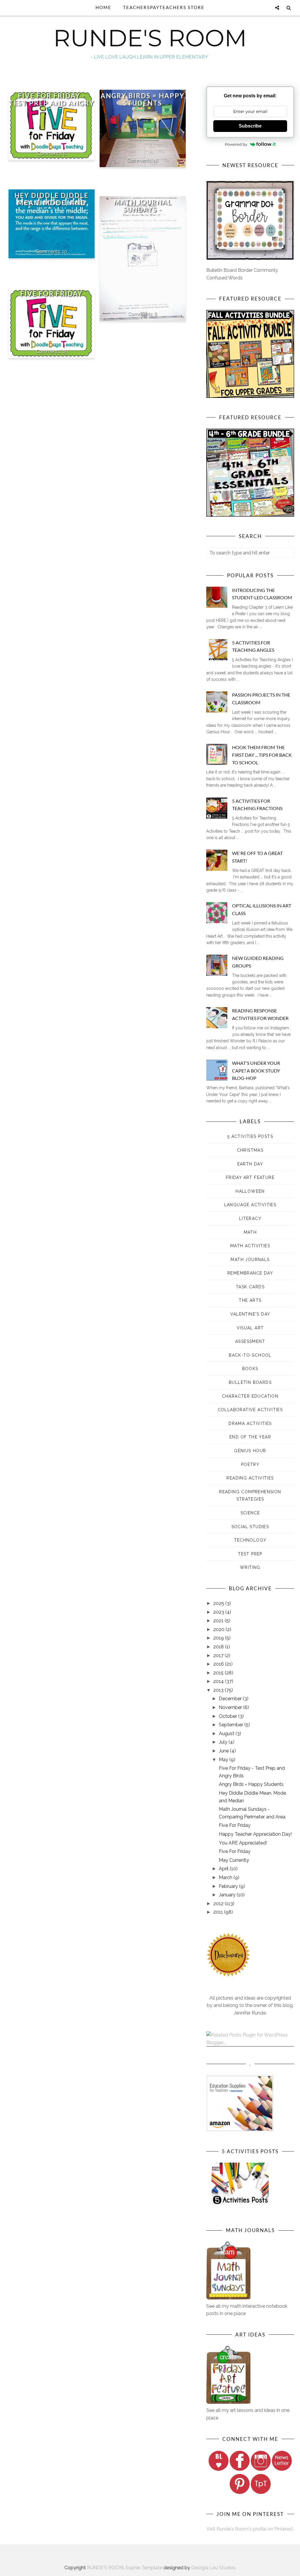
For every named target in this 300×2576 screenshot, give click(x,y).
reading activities (250, 1478)
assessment (250, 1341)
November (231, 1707)
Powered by (236, 144)
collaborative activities (250, 1410)
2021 (219, 1621)
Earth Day (250, 1164)
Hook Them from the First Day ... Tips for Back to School (262, 755)
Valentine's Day (250, 1314)
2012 (219, 1904)
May (224, 1760)
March (226, 1877)
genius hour (250, 1451)
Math (250, 1232)
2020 (219, 1629)
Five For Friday (51, 294)
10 (65, 251)
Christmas (250, 1150)
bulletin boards (250, 1382)
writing (250, 1567)
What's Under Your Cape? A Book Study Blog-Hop (256, 1070)
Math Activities (250, 1246)
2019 (219, 1638)
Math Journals (250, 1260)
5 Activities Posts (250, 1136)
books (250, 1369)
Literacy (250, 1219)
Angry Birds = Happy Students (143, 99)
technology (250, 1540)
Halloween (250, 1191)
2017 (219, 1656)
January (228, 1895)
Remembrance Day (250, 1273)
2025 (219, 1603)
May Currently (234, 1860)
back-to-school (250, 1355)
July (224, 1742)
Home (103, 7)
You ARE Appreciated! (243, 1843)
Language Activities (250, 1205)
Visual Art (250, 1328)
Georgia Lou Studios (213, 2568)
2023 (219, 1612)
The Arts (250, 1300)
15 (65, 351)
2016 (219, 1664)
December (231, 1699)
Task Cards (250, 1287)
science (250, 1513)
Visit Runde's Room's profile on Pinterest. (250, 2529)
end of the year (250, 1437)
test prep (250, 1554)
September (232, 1725)
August (227, 1734)
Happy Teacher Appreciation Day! (255, 1834)
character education (250, 1396)
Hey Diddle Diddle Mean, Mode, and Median (51, 203)
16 (156, 160)
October (229, 1716)
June (224, 1751)
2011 (219, 1912)
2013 (219, 1690)
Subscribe (250, 126)
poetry (250, 1465)
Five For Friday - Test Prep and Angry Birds (52, 103)
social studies (250, 1527)
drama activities (250, 1423)
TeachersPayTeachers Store (164, 7)
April (224, 1869)
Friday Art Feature (250, 1177)
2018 (219, 1647)
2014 (219, 1681)
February (229, 1886)
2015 (219, 1673)
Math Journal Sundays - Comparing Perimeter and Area (143, 213)
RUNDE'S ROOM (150, 38)
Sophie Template (144, 2568)
